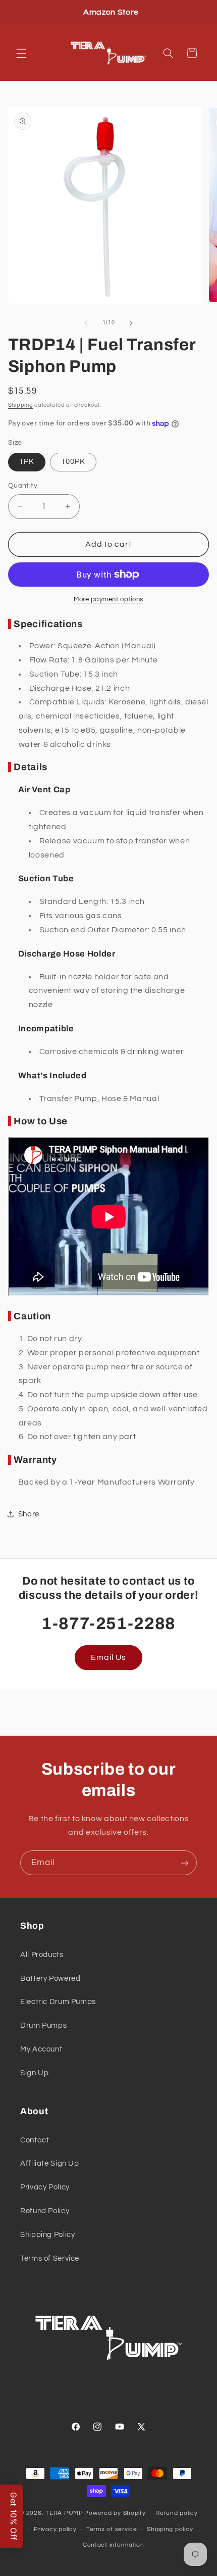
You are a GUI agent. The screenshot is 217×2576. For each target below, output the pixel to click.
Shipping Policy (47, 2235)
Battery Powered (50, 1978)
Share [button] (29, 1514)
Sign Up (34, 2073)
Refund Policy (45, 2211)
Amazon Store (111, 12)
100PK (73, 462)
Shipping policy (170, 2529)
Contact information (114, 2545)
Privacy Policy (45, 2187)
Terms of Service (50, 2258)
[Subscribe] (185, 1863)
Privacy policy (55, 2529)
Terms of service (112, 2529)
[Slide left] (86, 323)
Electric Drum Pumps (58, 2002)
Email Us (108, 1657)
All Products (42, 1955)
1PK (27, 462)
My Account (41, 2049)
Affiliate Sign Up (50, 2163)
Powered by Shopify (115, 2513)
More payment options (108, 600)
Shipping (21, 405)
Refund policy (177, 2513)
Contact (35, 2140)
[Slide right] (131, 323)
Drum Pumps (43, 2025)
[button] (21, 53)
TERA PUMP (64, 2513)
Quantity (23, 486)
